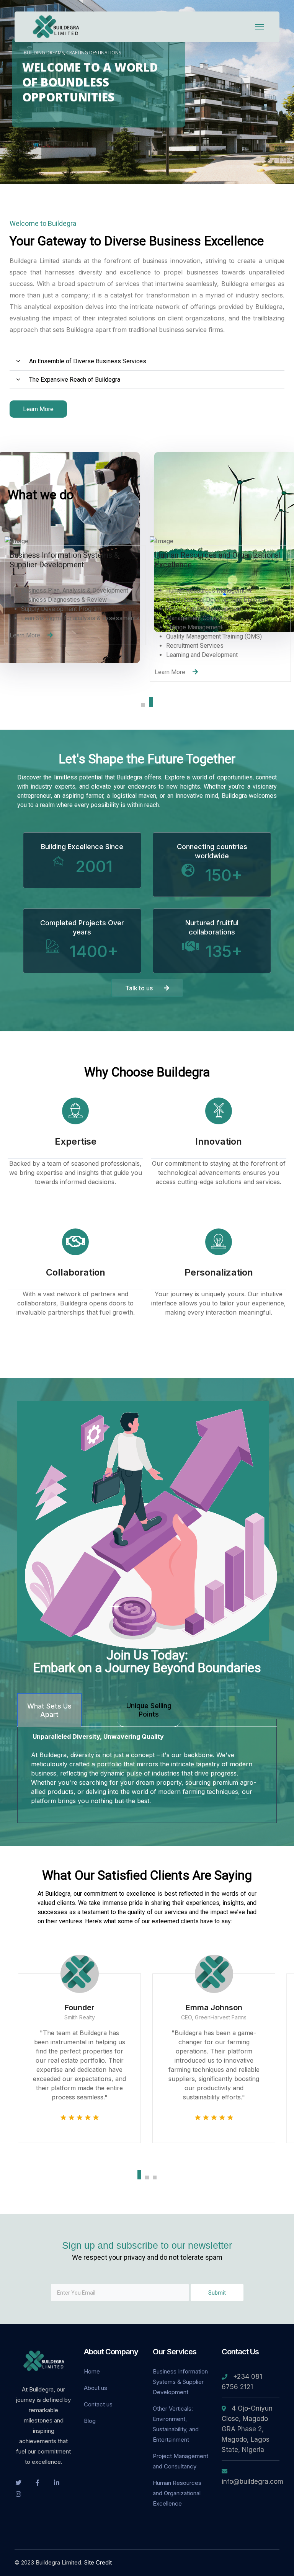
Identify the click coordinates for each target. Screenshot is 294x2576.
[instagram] (18, 2494)
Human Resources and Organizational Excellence (177, 2493)
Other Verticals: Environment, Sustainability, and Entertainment (176, 2424)
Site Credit (98, 2562)
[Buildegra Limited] (57, 26)
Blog (90, 2421)
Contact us (98, 2404)
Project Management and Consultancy (180, 2461)
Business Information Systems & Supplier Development (180, 2382)
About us (96, 2388)
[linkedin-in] (57, 2482)
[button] (147, 361)
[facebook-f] (38, 2482)
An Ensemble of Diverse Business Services (88, 361)
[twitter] (18, 2482)
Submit (217, 2293)
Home (92, 2371)
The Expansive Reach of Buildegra (75, 380)
